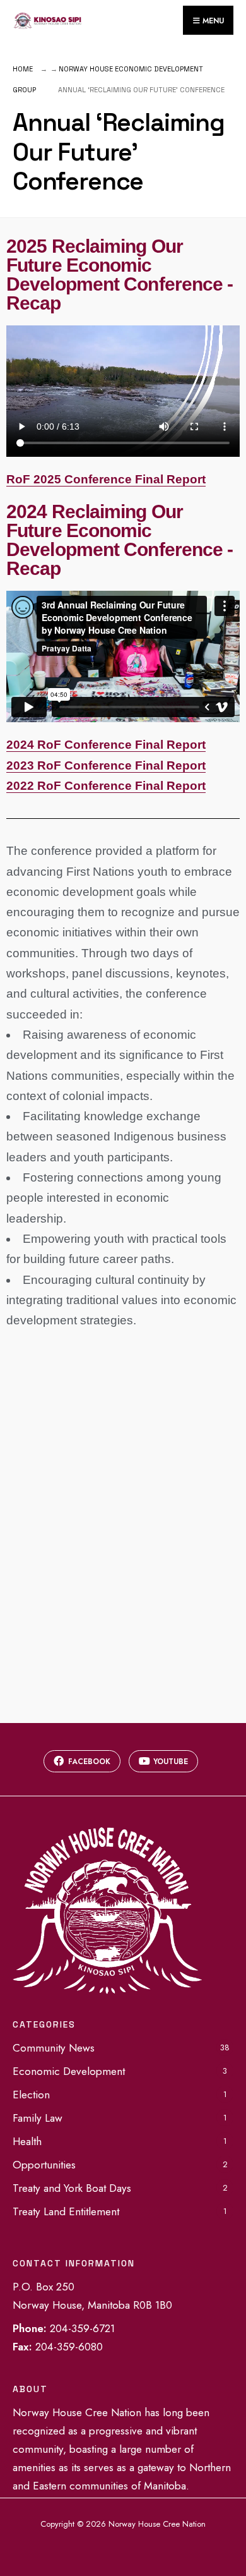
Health (27, 2141)
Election (31, 2095)
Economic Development (69, 2071)
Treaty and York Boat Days (72, 2188)
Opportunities (44, 2165)
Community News (54, 2048)
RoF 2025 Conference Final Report (106, 479)
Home (23, 69)
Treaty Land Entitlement (66, 2211)
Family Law (38, 2118)
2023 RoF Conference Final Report (106, 765)
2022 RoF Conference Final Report (106, 786)
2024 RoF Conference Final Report (106, 745)
